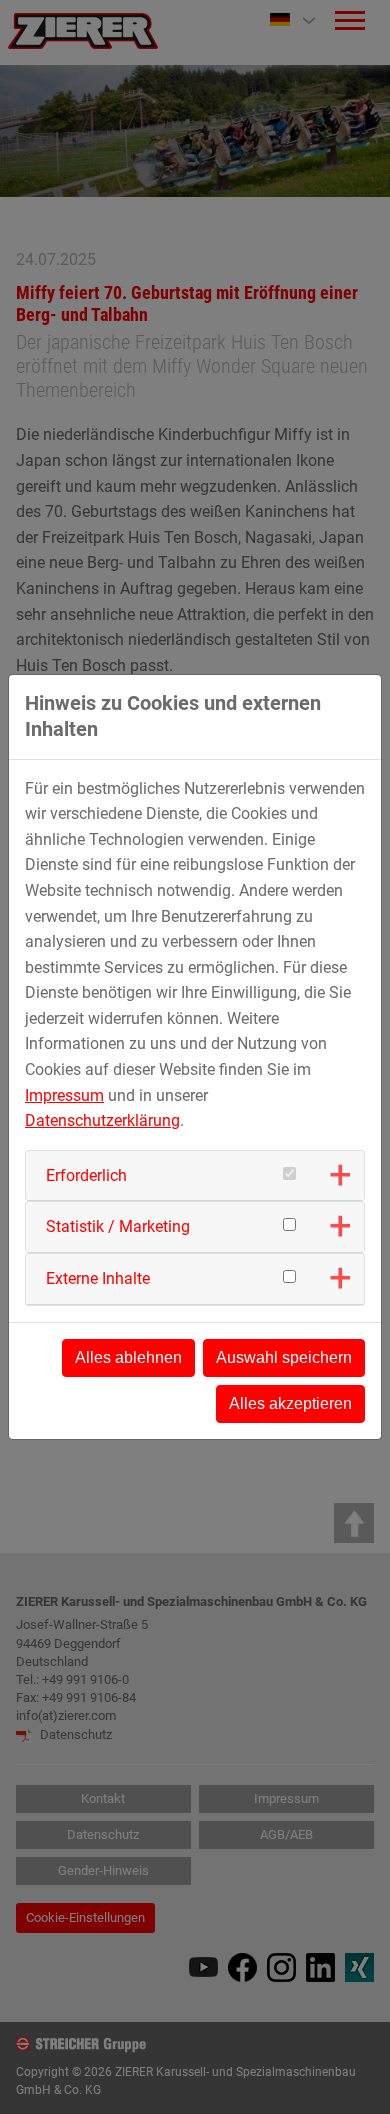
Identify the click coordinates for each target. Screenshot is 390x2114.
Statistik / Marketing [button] (118, 1226)
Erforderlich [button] (86, 1175)
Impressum (64, 1095)
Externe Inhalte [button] (98, 1278)
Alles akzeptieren (290, 1403)
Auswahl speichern (284, 1357)
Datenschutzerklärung (102, 1120)
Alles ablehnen (128, 1357)
